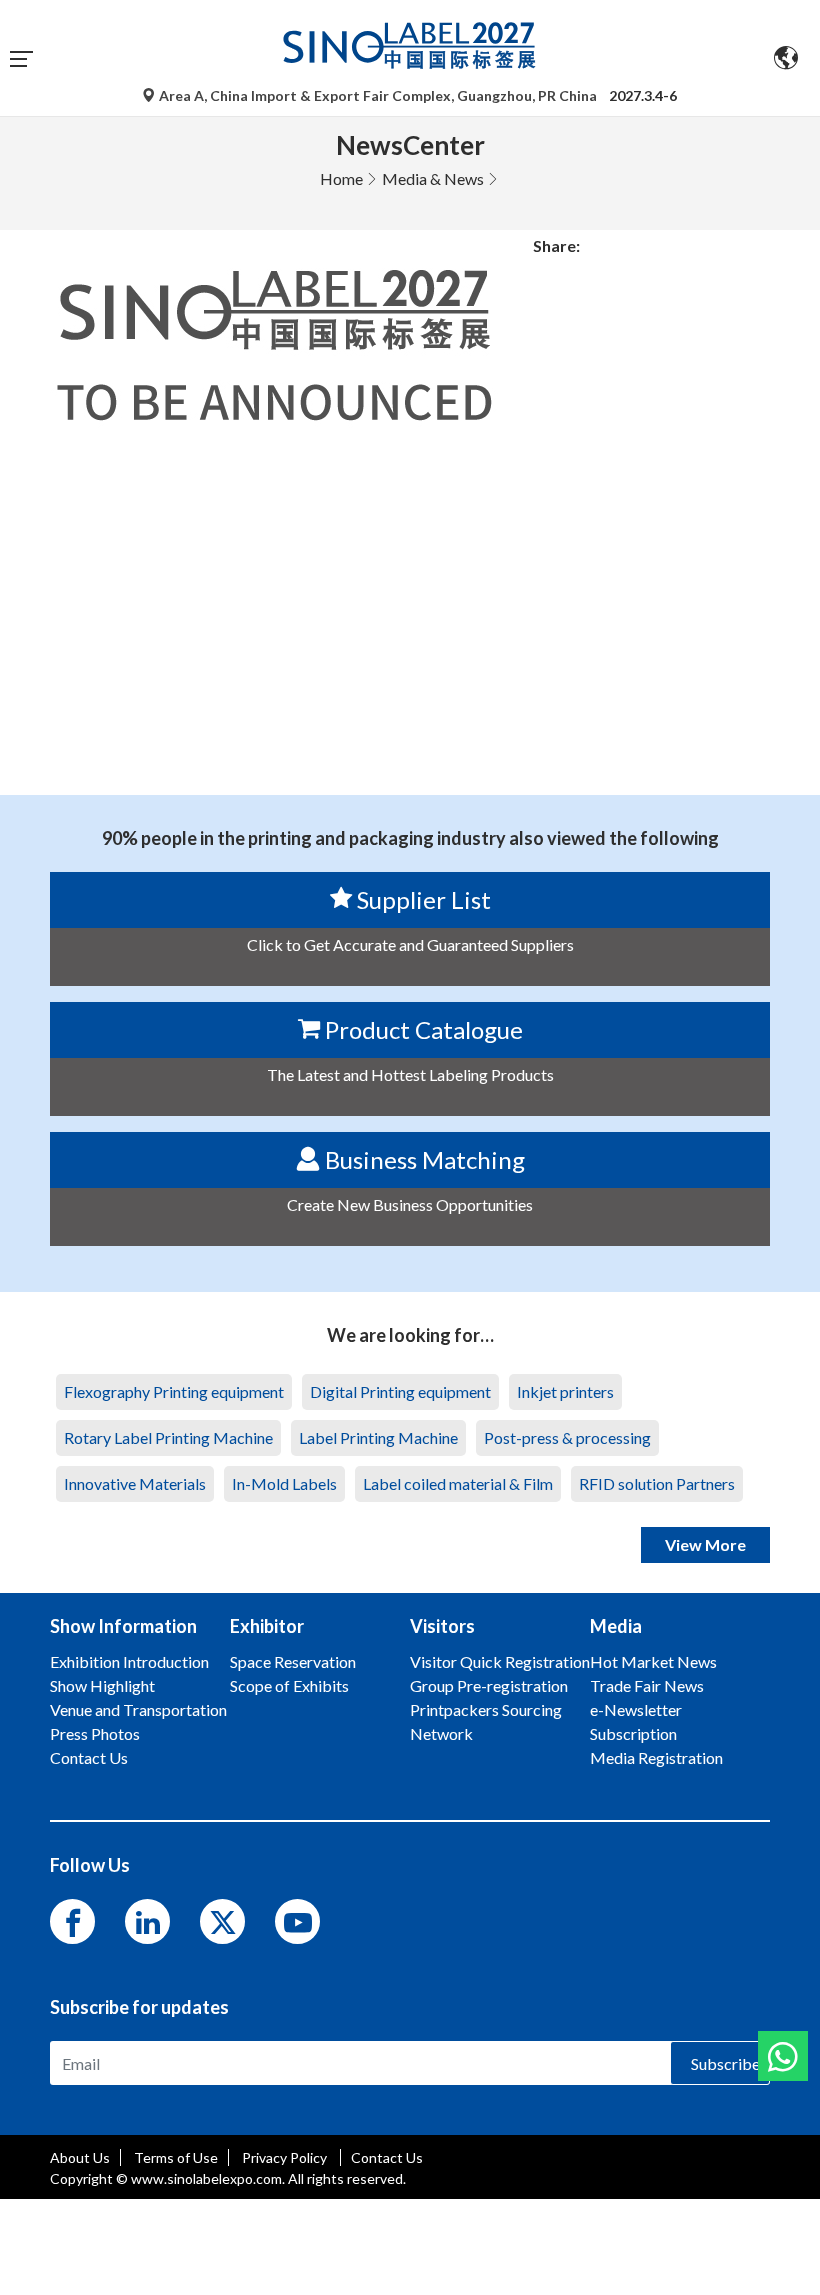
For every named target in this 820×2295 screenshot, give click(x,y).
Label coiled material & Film (458, 1483)
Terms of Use (176, 2157)
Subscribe (725, 2063)
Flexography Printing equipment (174, 1391)
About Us (80, 2157)
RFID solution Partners (657, 1483)
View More (705, 1544)
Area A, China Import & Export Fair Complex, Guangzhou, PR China (378, 95)
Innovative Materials (135, 1483)
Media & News (433, 178)
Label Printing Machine (378, 1437)
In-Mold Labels (284, 1483)
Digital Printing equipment (400, 1391)
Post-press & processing (567, 1437)
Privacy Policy (286, 2157)
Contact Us (387, 2157)
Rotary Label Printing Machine (168, 1437)
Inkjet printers (565, 1391)
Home (341, 178)
